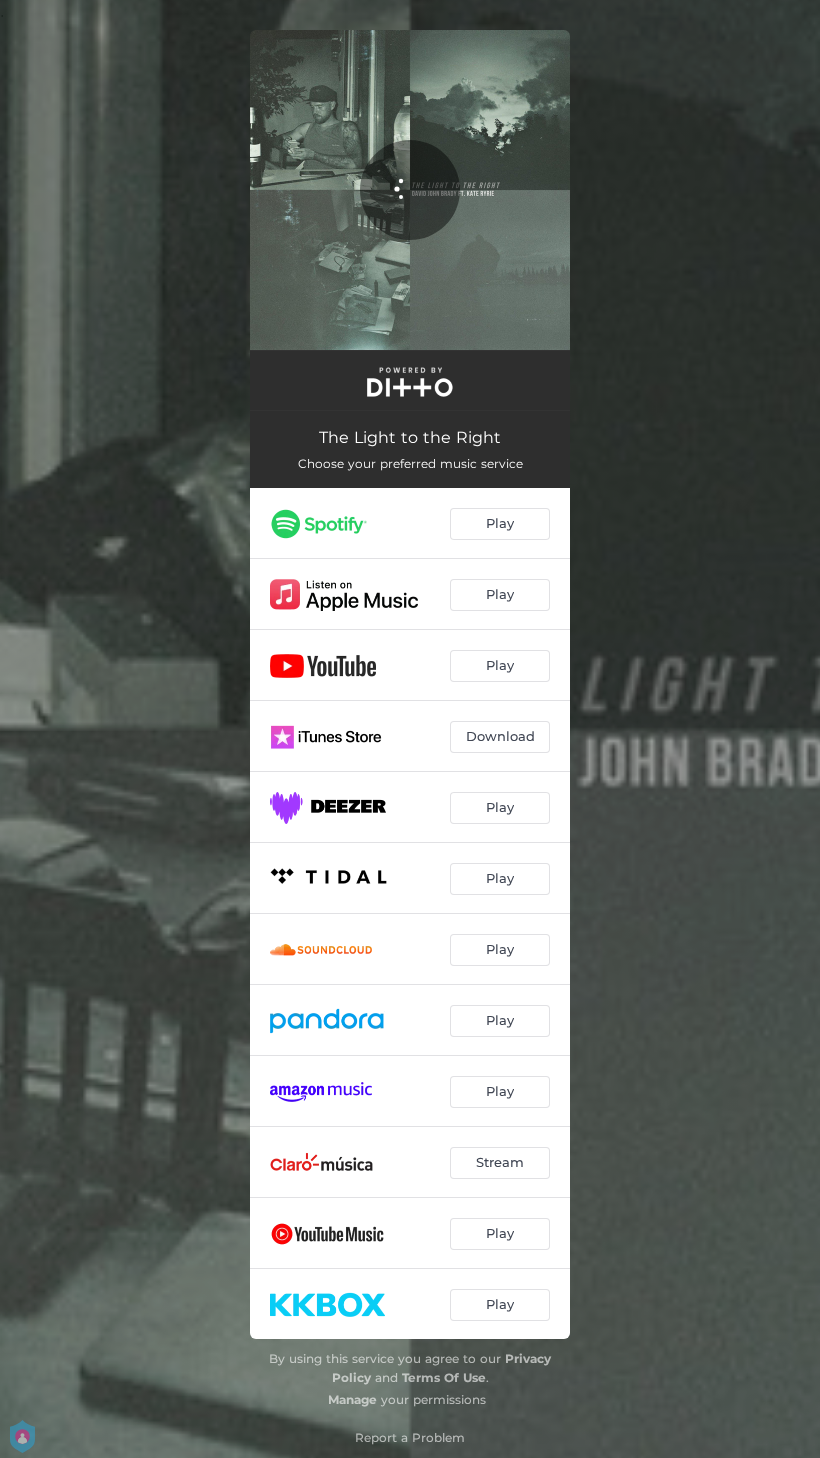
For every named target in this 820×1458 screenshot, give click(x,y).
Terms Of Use (444, 1377)
